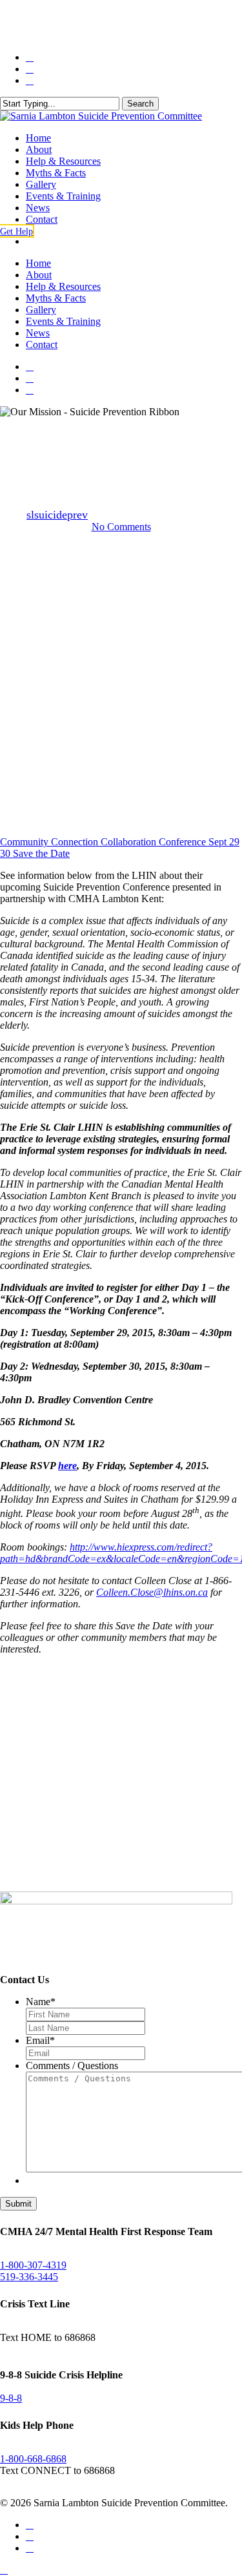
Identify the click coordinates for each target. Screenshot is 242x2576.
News (38, 333)
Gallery (41, 310)
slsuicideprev (57, 515)
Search (140, 104)
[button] (17, 231)
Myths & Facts (56, 298)
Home (38, 263)
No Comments (121, 527)
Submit (18, 2204)
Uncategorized (121, 429)
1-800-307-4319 (33, 2265)
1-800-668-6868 (33, 2459)
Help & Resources (63, 286)
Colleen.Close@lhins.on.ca (152, 1592)
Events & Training (63, 321)
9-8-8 (11, 2398)
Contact (42, 345)
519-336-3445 (29, 2277)
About (39, 275)
